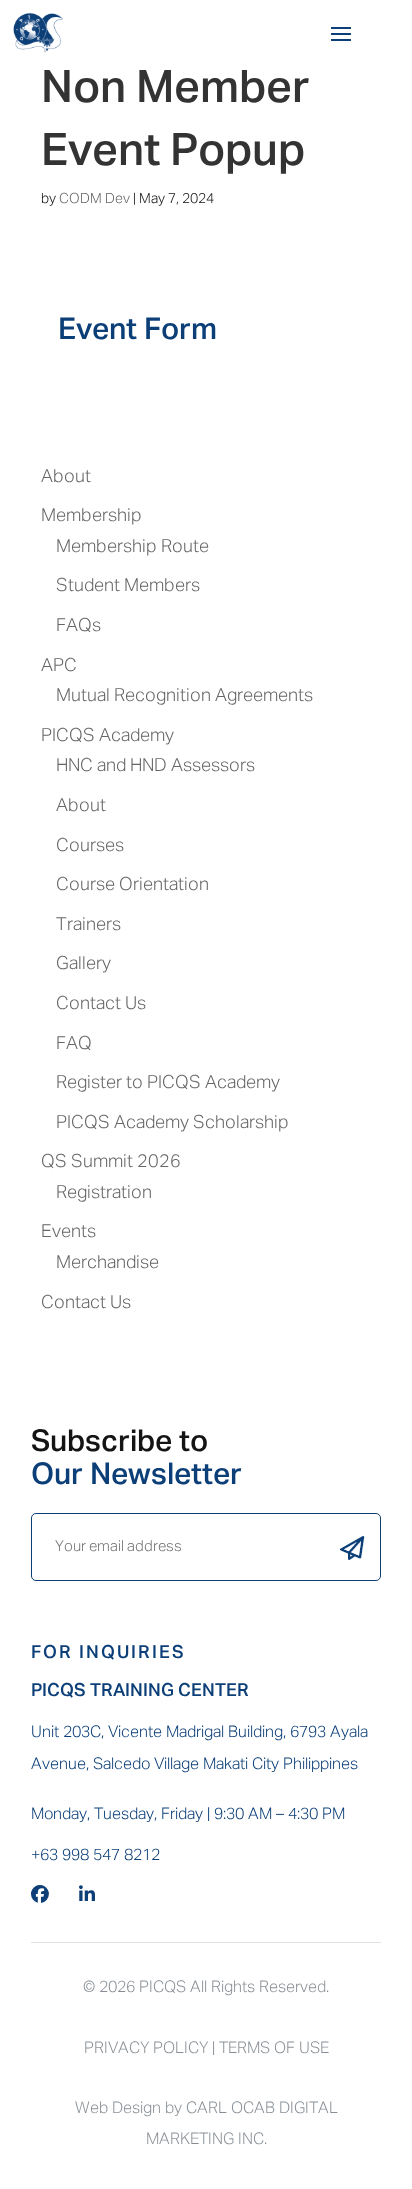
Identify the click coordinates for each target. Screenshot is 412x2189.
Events (68, 1232)
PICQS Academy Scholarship (172, 1123)
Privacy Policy (146, 2049)
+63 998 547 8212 (95, 1856)
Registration (104, 1193)
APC (59, 666)
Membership (91, 516)
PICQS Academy (107, 736)
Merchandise (107, 1263)
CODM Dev (94, 199)
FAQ (74, 1044)
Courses (90, 846)
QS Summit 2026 (111, 1162)
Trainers (88, 925)
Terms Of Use (274, 2049)
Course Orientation (132, 885)
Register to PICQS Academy (168, 1083)
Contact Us (101, 1004)
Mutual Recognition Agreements (184, 696)
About (66, 477)
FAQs (78, 626)
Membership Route (132, 547)
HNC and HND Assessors (155, 766)
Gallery (83, 964)
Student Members (128, 586)
